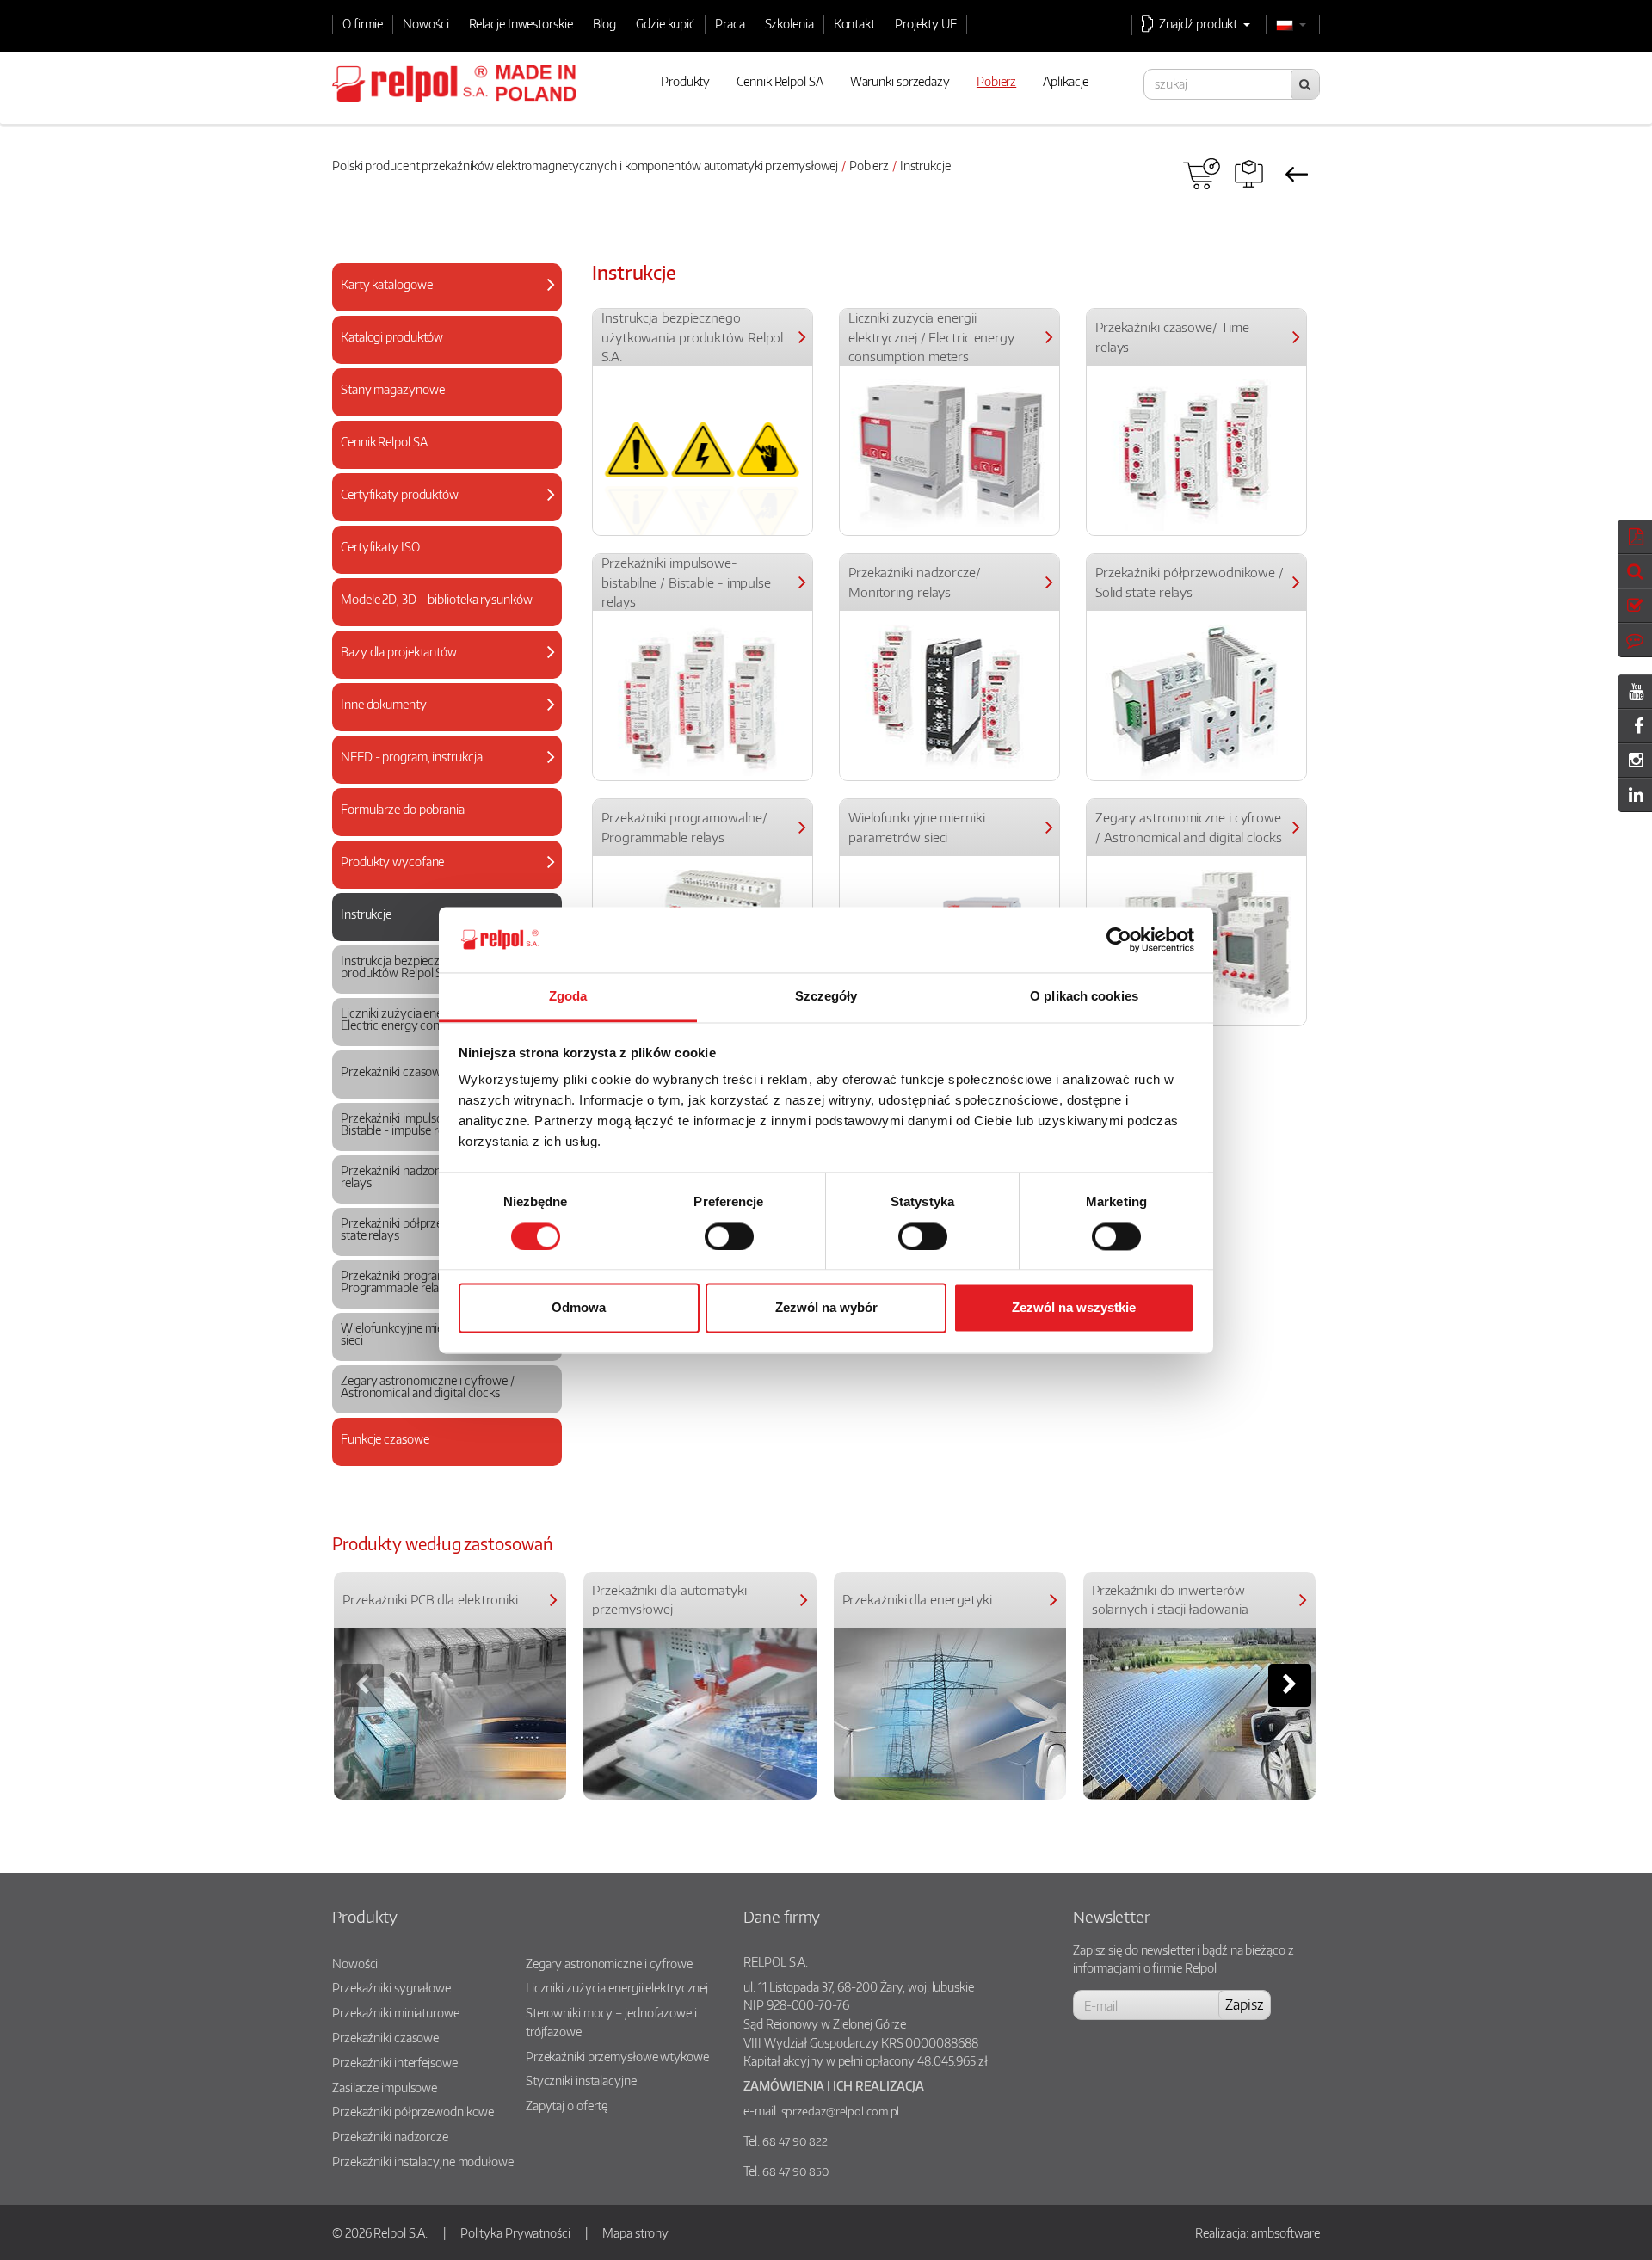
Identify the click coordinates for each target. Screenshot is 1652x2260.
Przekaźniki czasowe (385, 2037)
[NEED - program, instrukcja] (440, 774)
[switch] (729, 1236)
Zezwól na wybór (826, 1308)
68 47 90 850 (795, 2171)
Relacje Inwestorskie (521, 23)
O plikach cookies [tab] (1084, 997)
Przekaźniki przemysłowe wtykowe (617, 2056)
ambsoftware (1285, 2232)
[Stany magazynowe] (440, 406)
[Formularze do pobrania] (440, 826)
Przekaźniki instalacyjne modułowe (423, 2161)
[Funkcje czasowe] (440, 1456)
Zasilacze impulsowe (385, 2087)
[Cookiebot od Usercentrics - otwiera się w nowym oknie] (1119, 939)
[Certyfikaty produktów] (440, 511)
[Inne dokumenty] (440, 721)
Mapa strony (635, 2232)
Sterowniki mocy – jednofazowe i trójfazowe (611, 2022)
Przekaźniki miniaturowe (396, 2012)
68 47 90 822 (795, 2141)
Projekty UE (926, 23)
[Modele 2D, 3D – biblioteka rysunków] (440, 616)
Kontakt (854, 23)
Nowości (425, 23)
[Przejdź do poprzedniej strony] (1296, 174)
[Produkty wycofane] (440, 879)
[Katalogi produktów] (440, 354)
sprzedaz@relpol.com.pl (841, 2111)
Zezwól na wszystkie (1074, 1308)
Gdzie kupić (666, 23)
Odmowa (579, 1308)
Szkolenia (789, 23)
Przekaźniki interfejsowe (395, 2062)
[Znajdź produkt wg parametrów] (1249, 174)
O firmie (363, 23)
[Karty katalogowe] (440, 302)
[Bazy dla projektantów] (440, 669)
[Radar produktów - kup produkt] (1202, 174)
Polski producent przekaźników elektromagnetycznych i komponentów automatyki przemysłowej (585, 165)
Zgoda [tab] (568, 997)
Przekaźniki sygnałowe (391, 1987)
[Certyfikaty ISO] (440, 564)
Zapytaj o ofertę (567, 2105)
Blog (605, 23)
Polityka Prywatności (515, 2232)
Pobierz (869, 165)
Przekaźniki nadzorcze (390, 2136)
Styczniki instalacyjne (581, 2080)
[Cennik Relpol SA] (440, 459)
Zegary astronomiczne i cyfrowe (609, 1963)
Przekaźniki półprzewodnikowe (413, 2111)
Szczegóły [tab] (826, 997)
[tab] (447, 287)
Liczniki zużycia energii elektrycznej (617, 1987)
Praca (730, 23)
